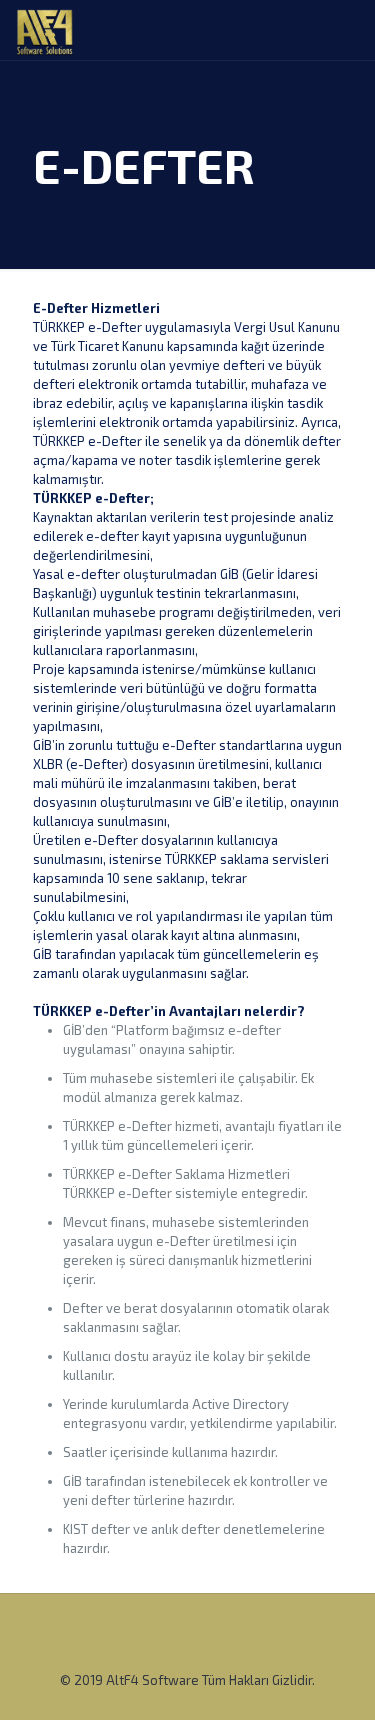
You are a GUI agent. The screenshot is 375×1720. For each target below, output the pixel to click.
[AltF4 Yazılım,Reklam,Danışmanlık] (44, 30)
